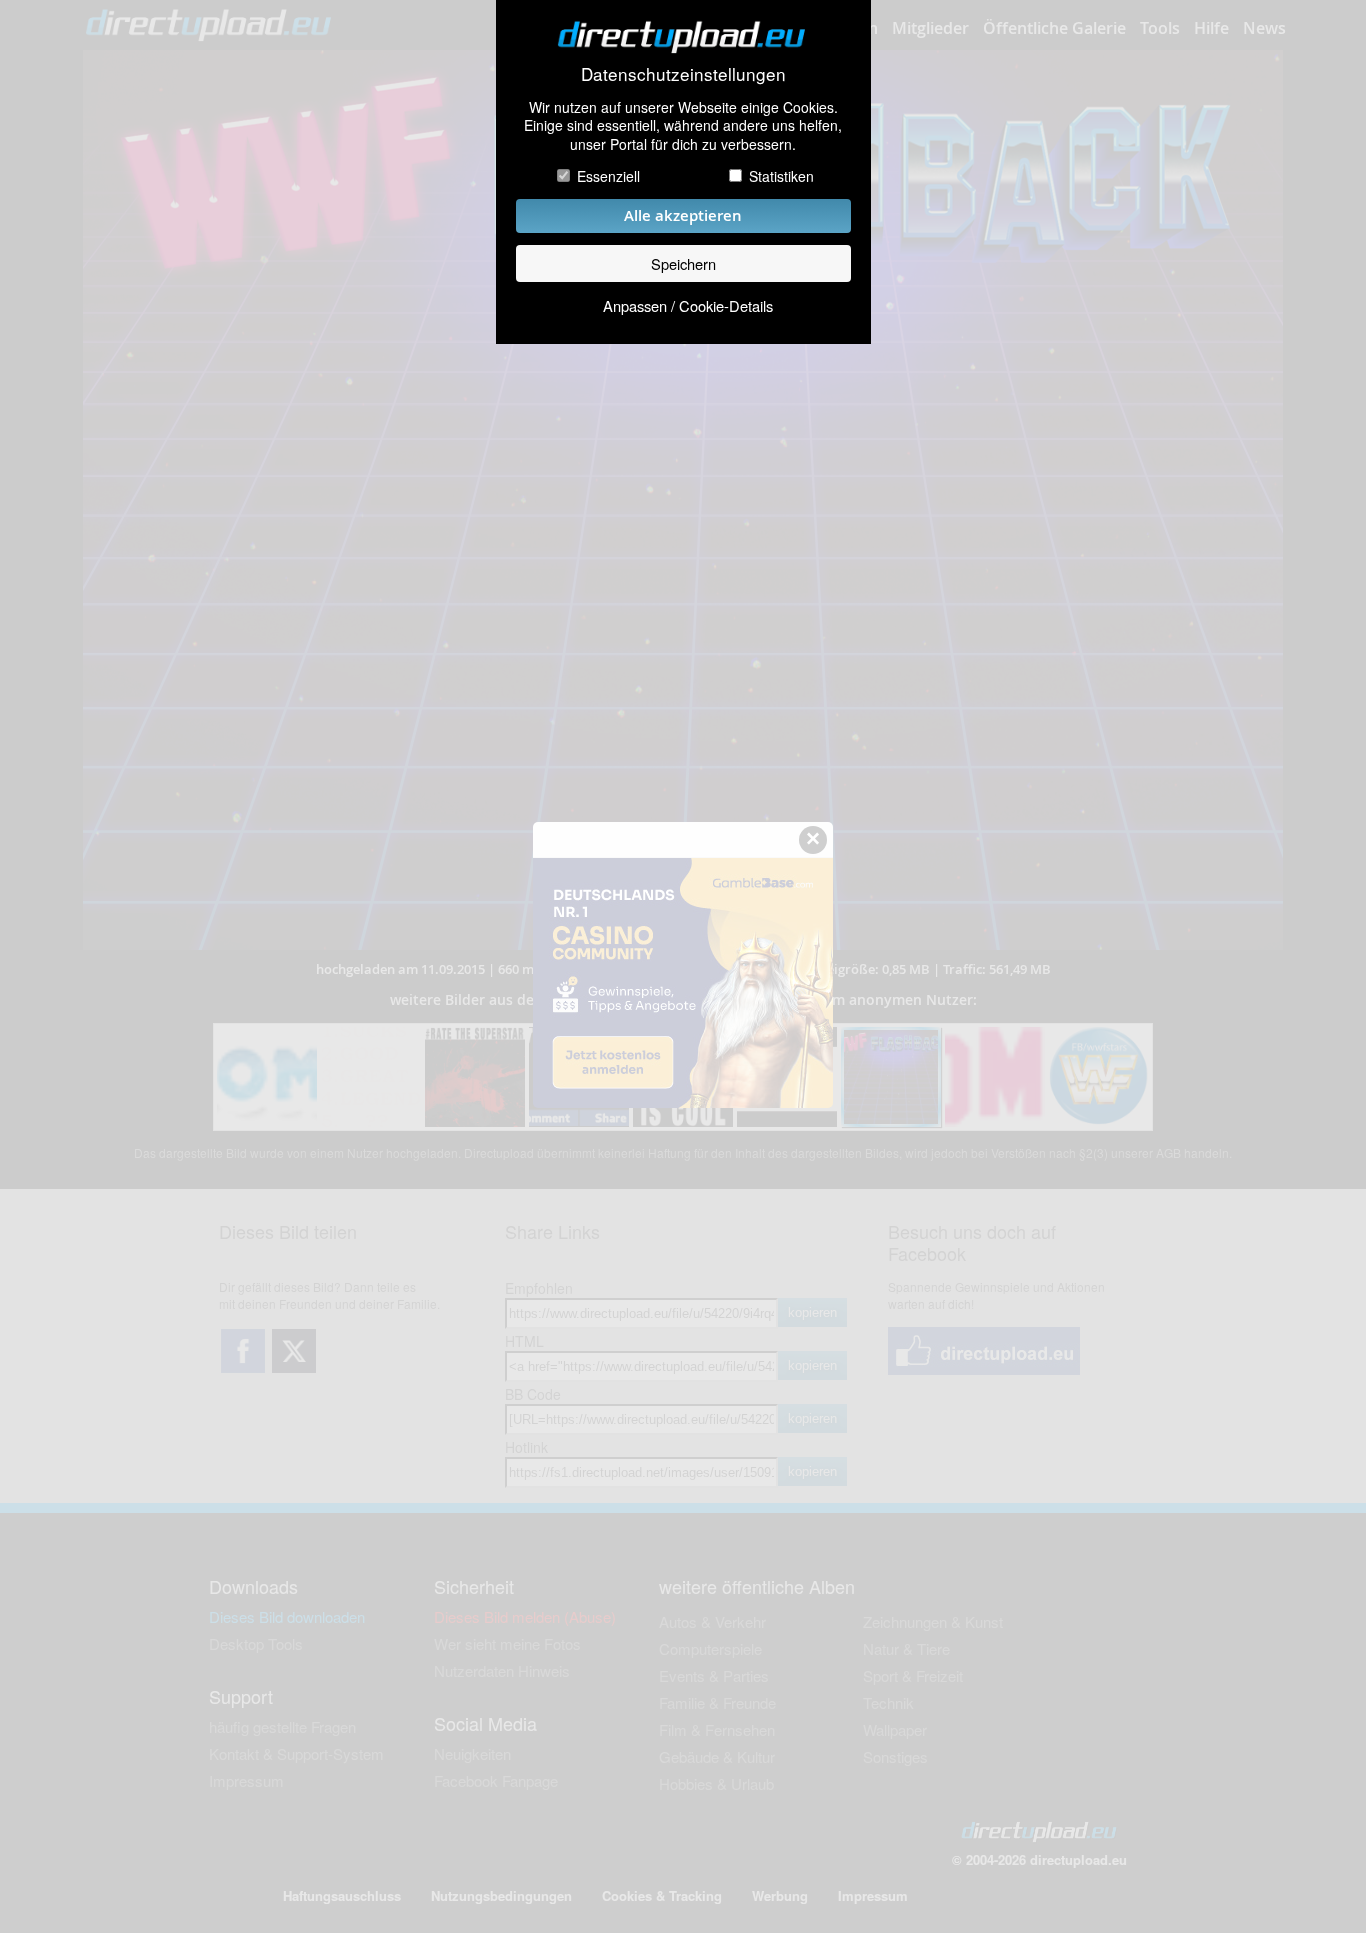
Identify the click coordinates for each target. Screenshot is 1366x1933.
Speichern (683, 263)
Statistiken (781, 176)
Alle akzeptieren (683, 215)
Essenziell (608, 176)
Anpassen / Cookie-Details (688, 305)
